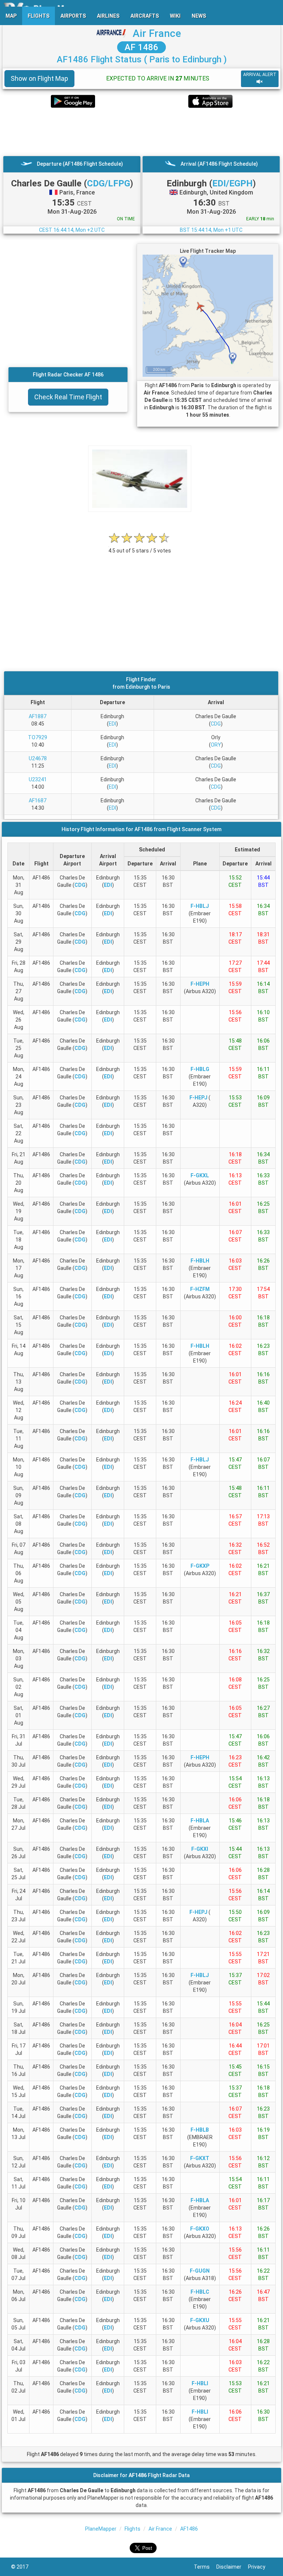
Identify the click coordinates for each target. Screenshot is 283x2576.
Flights (132, 2529)
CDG (216, 724)
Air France (157, 33)
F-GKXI (200, 1849)
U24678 (38, 758)
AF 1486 (141, 47)
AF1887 (38, 716)
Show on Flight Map (39, 78)
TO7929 (38, 737)
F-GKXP (200, 1566)
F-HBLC (200, 2292)
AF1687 (38, 800)
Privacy (260, 2567)
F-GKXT (200, 2158)
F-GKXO (200, 2229)
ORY (216, 745)
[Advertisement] (141, 132)
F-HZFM (200, 1289)
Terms (205, 2567)
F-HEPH (200, 984)
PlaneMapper (101, 2529)
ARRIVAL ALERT (260, 75)
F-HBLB (200, 2130)
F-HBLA (200, 1821)
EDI (112, 724)
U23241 (38, 779)
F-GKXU (200, 2320)
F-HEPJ (198, 1098)
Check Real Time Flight (68, 397)
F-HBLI (200, 2383)
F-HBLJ (200, 906)
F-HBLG (200, 1069)
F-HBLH (200, 1261)
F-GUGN (200, 2271)
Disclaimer (232, 2567)
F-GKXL (200, 1175)
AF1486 (189, 2529)
